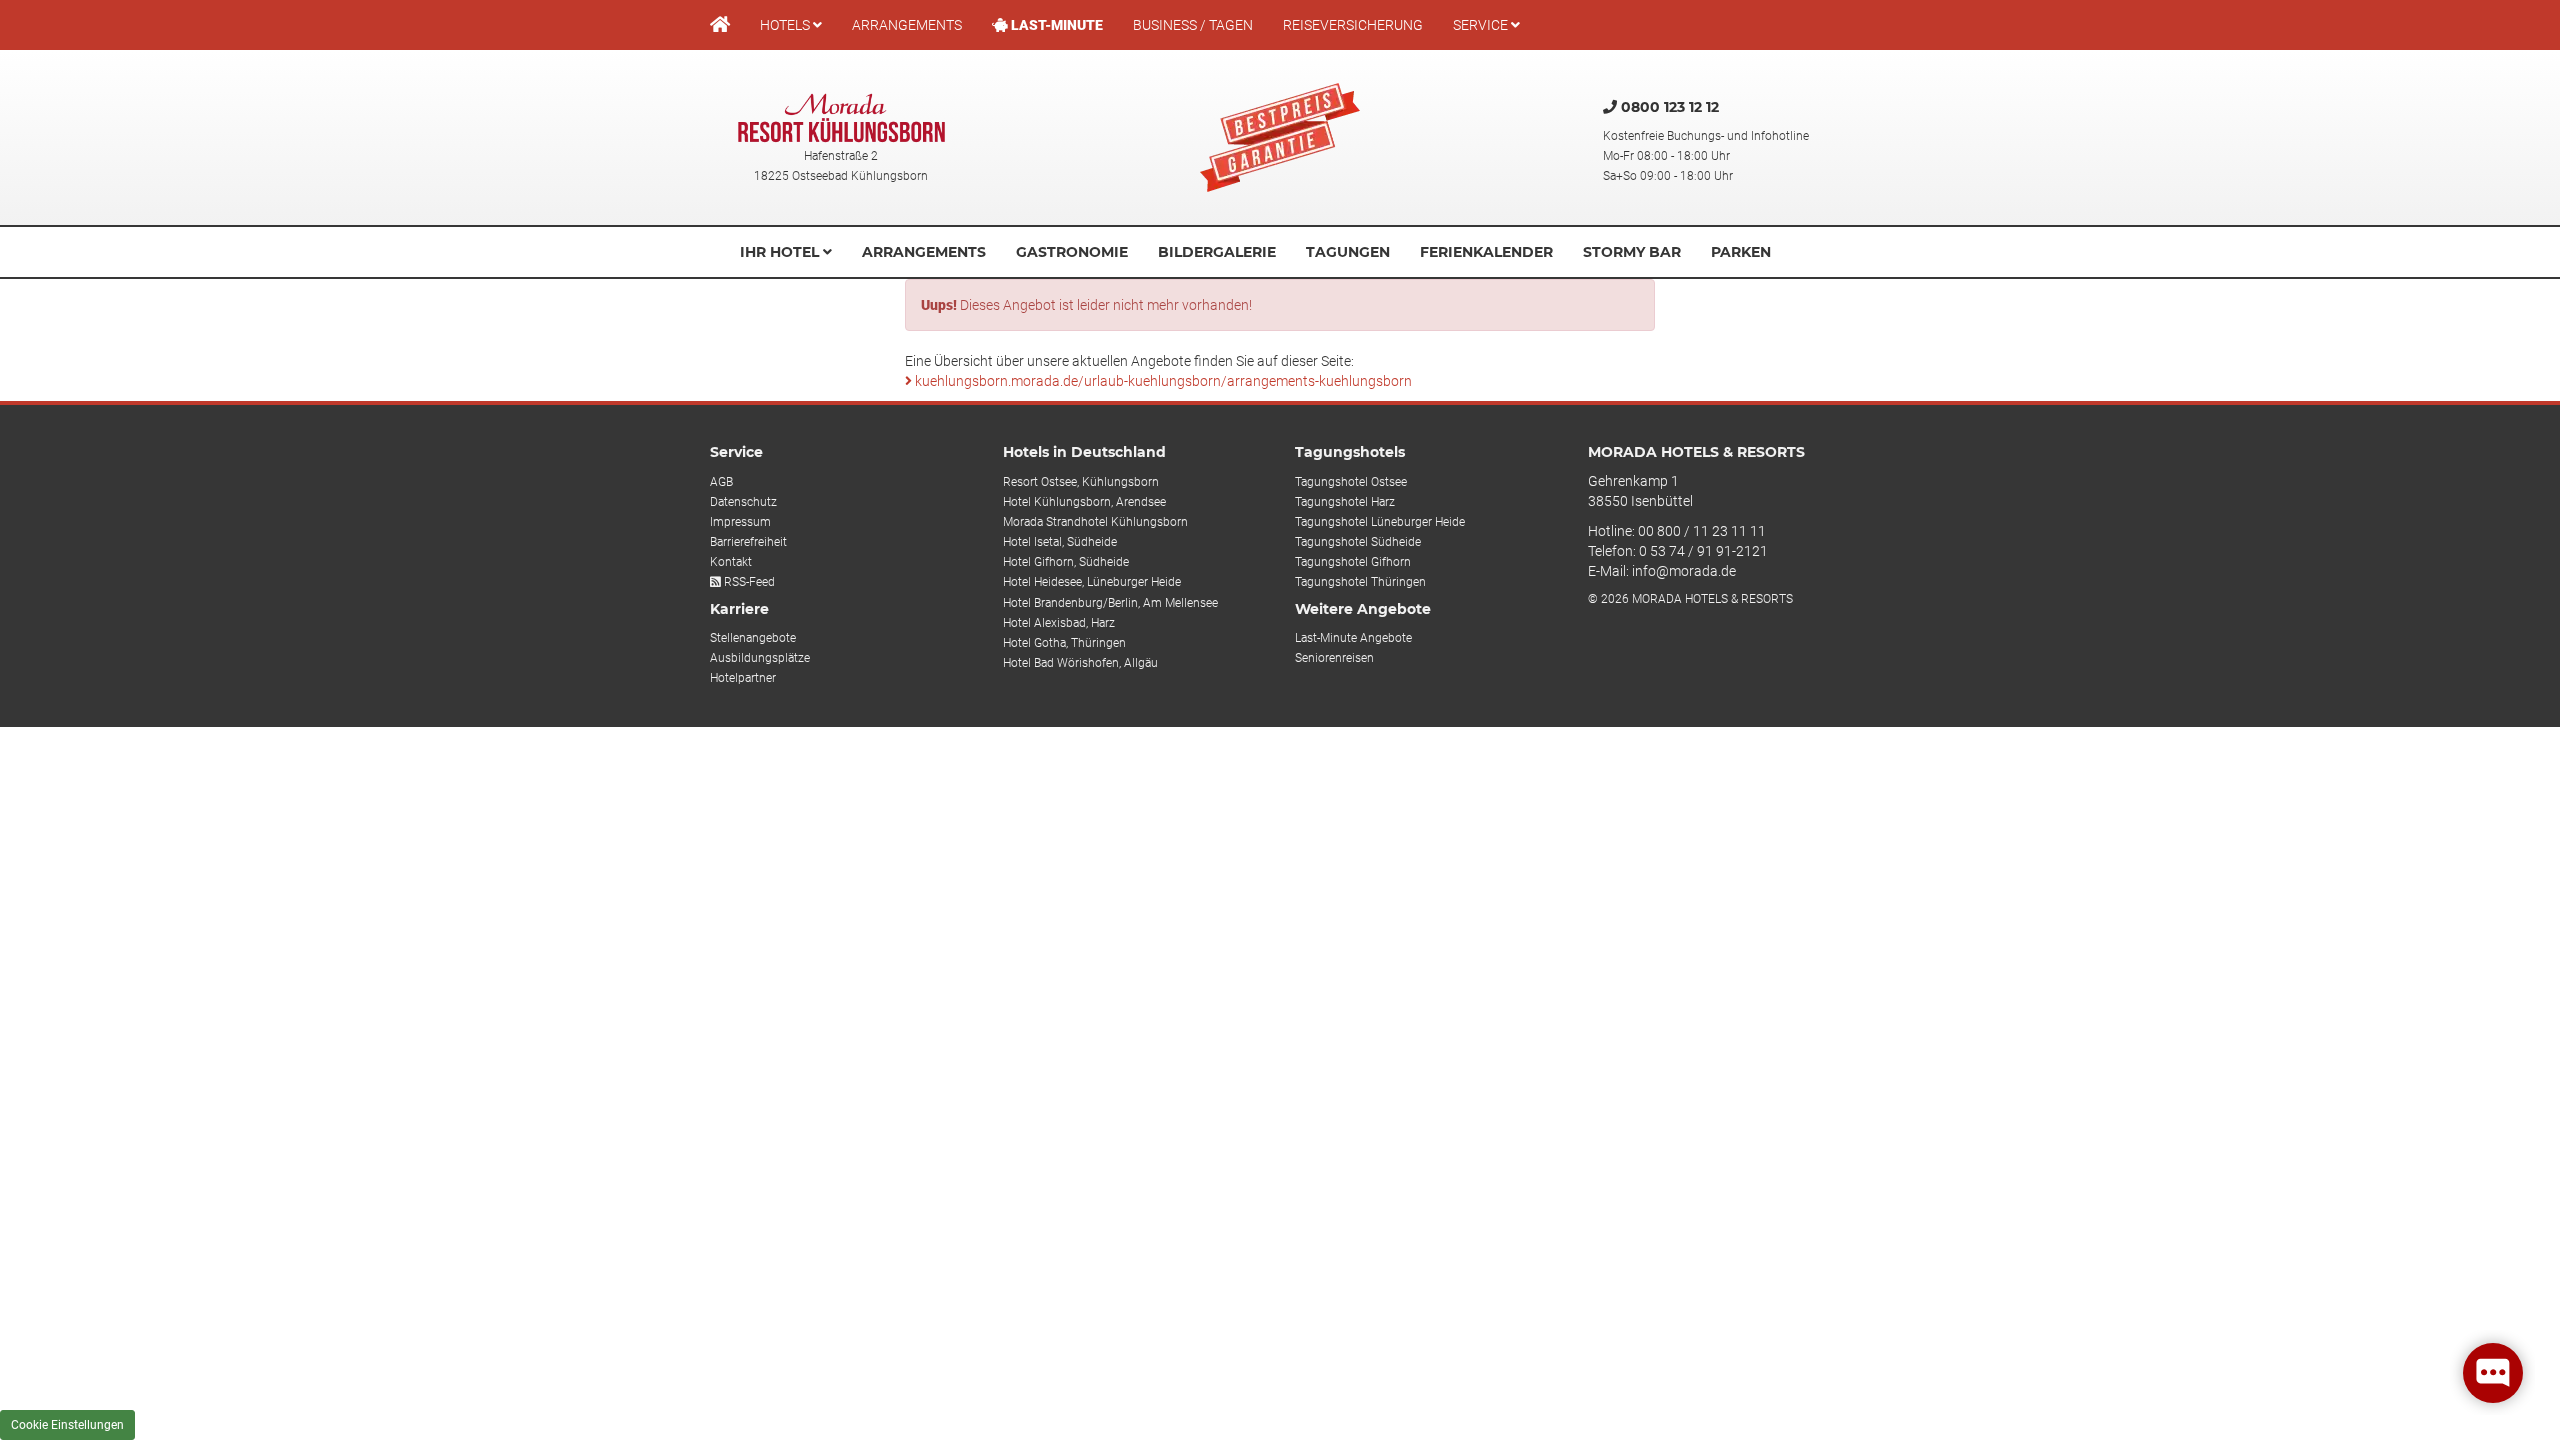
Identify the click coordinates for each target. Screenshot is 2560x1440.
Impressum (740, 522)
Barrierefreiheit (748, 542)
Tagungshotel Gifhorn (1353, 562)
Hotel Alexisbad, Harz (1059, 623)
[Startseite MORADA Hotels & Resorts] (720, 25)
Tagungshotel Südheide (1358, 542)
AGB (721, 482)
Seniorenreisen (1334, 658)
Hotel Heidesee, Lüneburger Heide (1092, 582)
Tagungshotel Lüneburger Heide (1380, 522)
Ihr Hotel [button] (781, 252)
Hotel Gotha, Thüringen (1064, 643)
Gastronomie (1072, 252)
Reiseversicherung (1353, 25)
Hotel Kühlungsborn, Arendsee (1084, 502)
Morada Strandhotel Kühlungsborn (1095, 522)
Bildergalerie (1217, 252)
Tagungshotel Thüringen (1360, 582)
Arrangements (907, 25)
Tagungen (1348, 252)
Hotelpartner (743, 678)
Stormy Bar (1632, 252)
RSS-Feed (748, 582)
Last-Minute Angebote (1353, 638)
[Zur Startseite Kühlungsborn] (841, 117)
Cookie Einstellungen (67, 1425)
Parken (1741, 252)
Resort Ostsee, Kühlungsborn (1081, 482)
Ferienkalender (1486, 252)
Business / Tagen (1193, 25)
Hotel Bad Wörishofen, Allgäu (1080, 663)
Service (1482, 25)
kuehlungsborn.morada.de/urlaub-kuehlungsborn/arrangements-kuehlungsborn (1162, 381)
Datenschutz (743, 502)
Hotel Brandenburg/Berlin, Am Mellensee (1110, 603)
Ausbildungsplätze (760, 658)
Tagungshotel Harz (1345, 502)
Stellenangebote (753, 638)
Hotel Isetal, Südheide (1060, 542)
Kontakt (731, 562)
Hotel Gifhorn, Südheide (1066, 562)
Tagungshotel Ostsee (1351, 482)
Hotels (786, 25)
